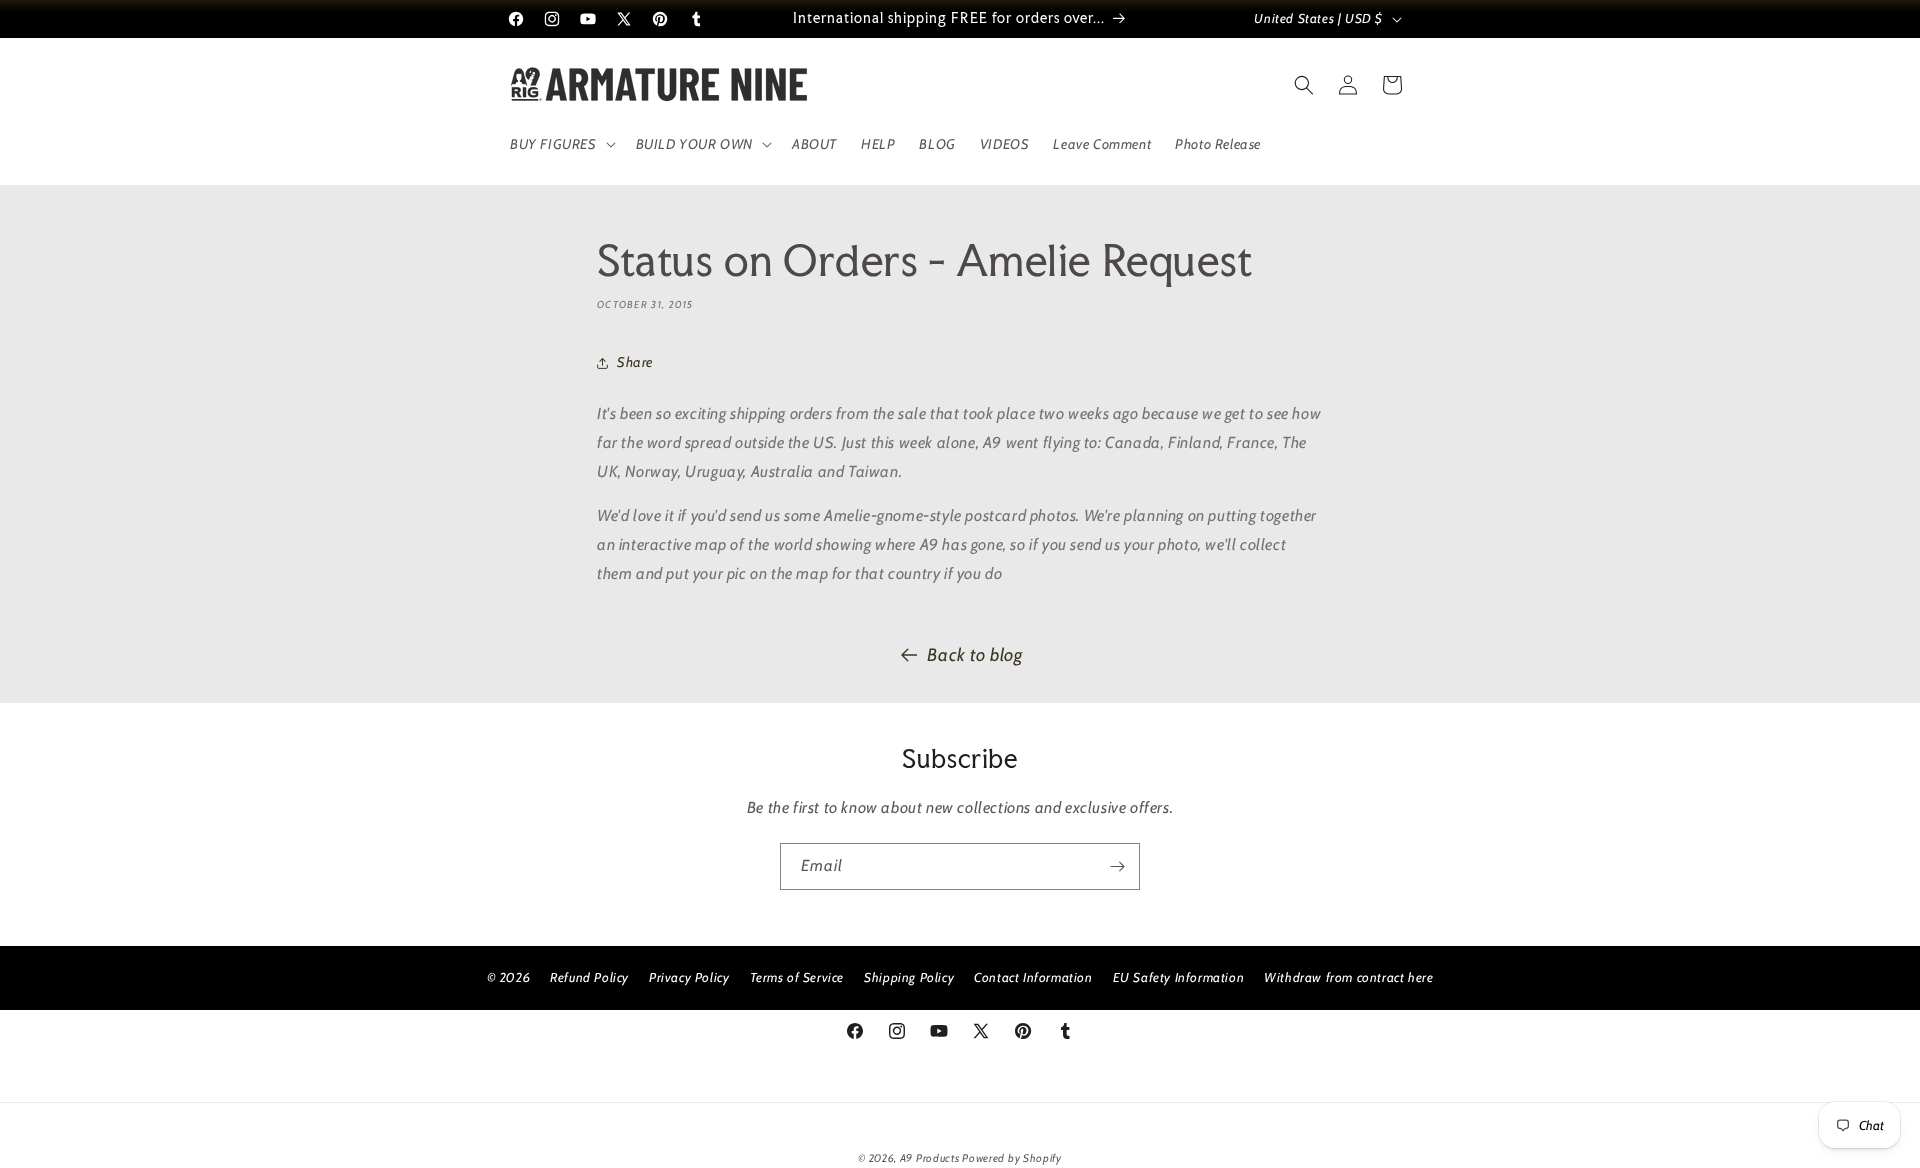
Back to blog (974, 655)
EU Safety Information (1179, 977)
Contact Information (1033, 977)
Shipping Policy (909, 977)
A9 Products (930, 1158)
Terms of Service (797, 977)
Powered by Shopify (1012, 1158)
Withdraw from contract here (1348, 977)
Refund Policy (589, 977)
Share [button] (635, 362)
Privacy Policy (689, 977)
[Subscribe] (1117, 866)
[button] (561, 144)
